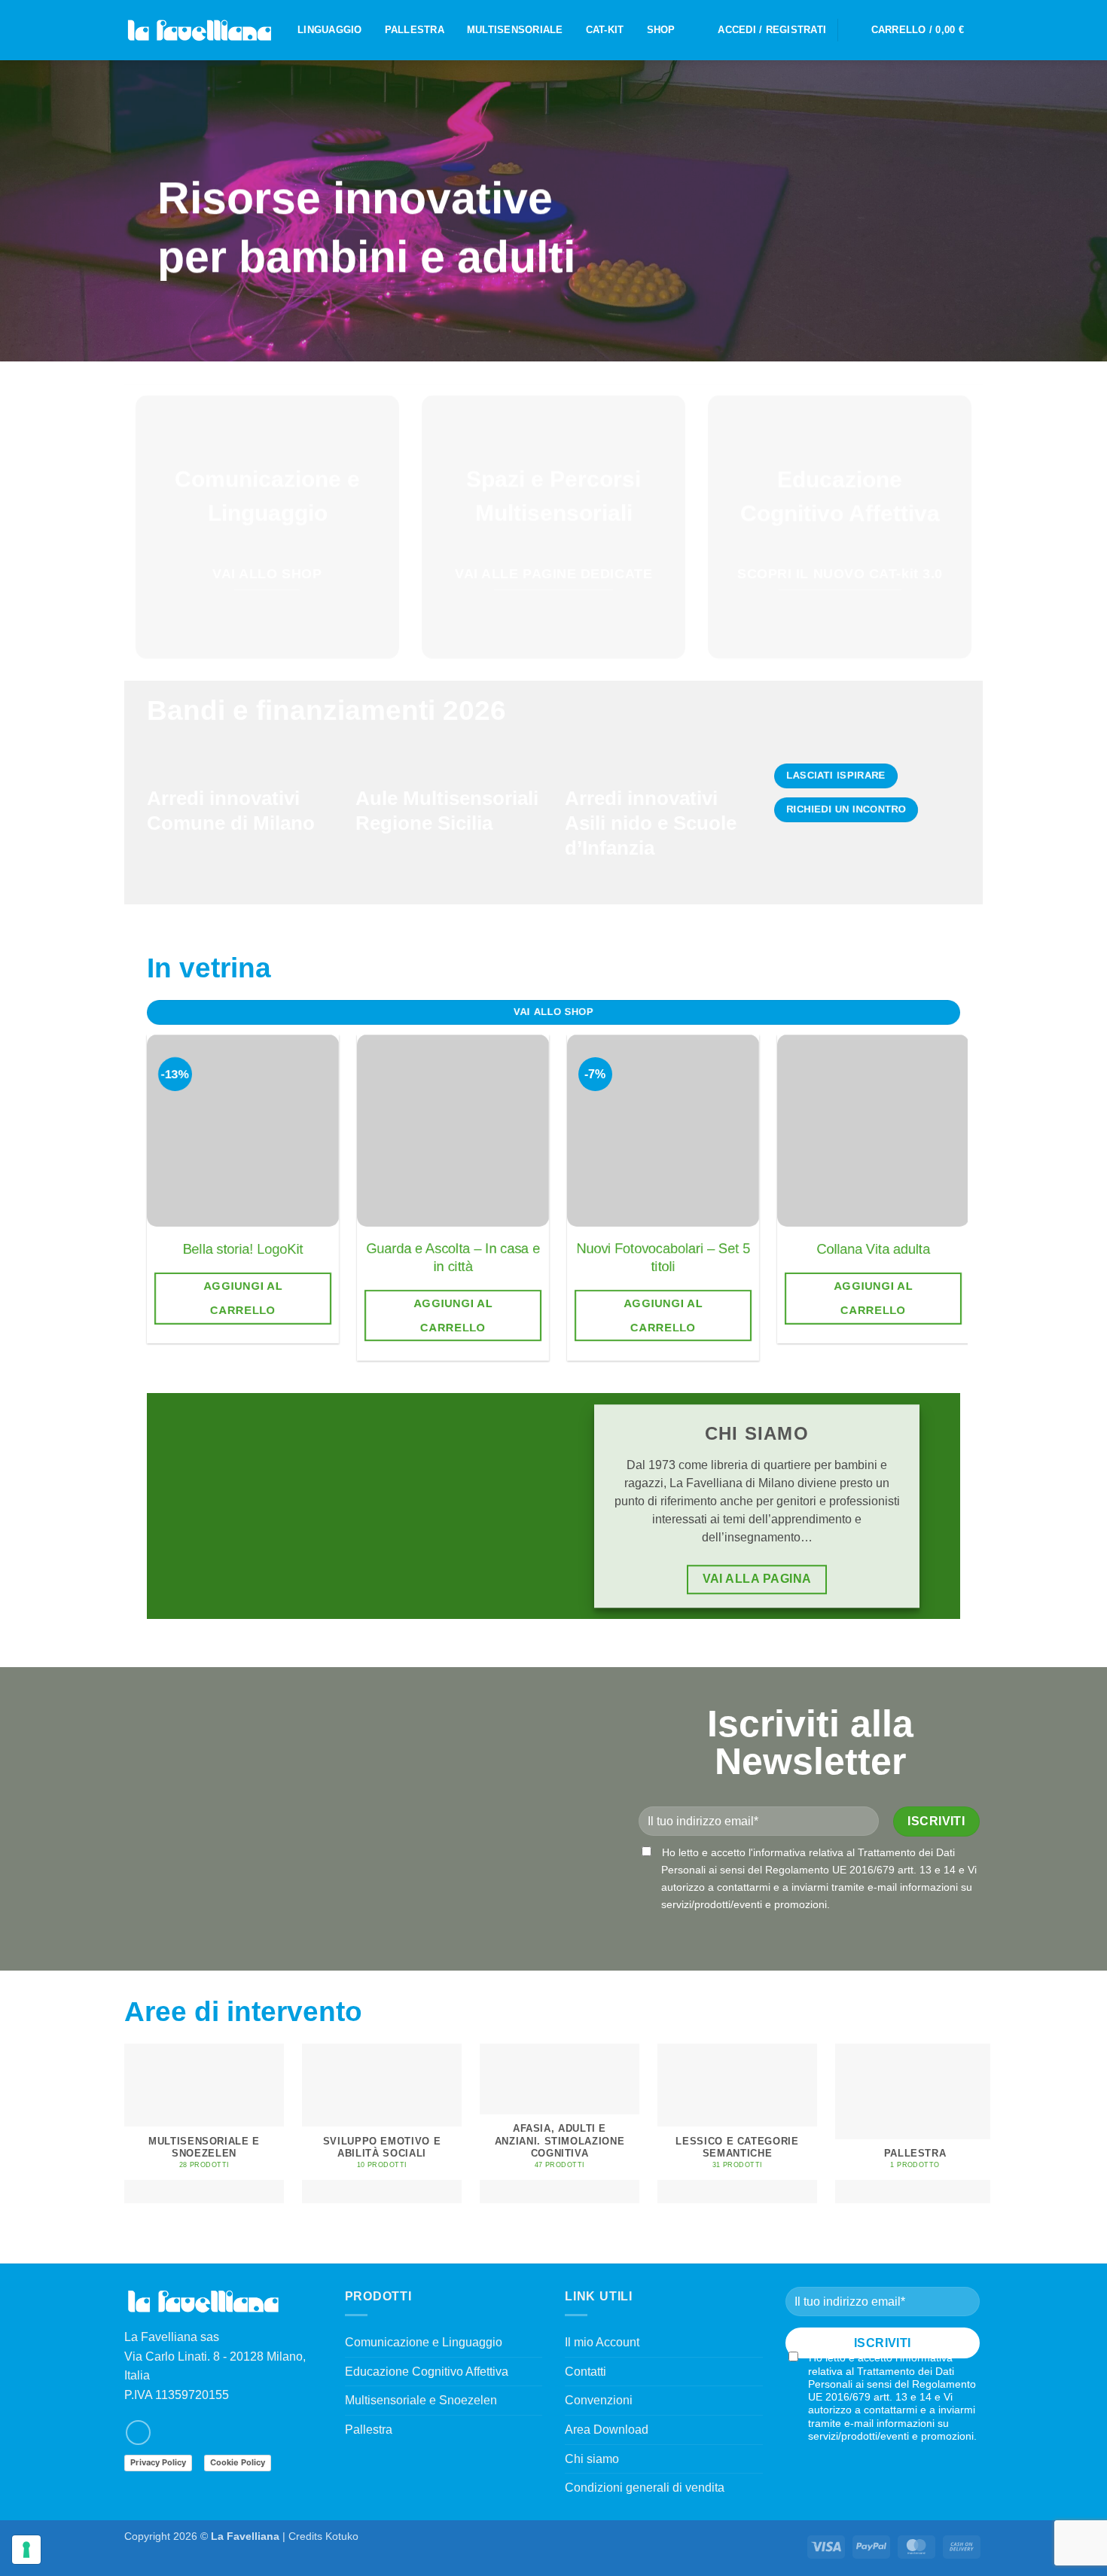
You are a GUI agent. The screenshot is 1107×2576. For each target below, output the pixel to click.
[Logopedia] (200, 30)
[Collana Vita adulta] (873, 1131)
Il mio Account (602, 2342)
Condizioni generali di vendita (645, 2488)
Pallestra (369, 2430)
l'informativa (777, 1852)
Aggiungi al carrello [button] (243, 1298)
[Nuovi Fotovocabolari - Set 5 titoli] (663, 1131)
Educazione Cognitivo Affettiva (427, 2372)
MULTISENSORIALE (515, 30)
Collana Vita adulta (873, 1249)
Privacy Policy (158, 2462)
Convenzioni (599, 2400)
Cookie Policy (238, 2462)
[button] (772, 30)
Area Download (607, 2430)
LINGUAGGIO (330, 30)
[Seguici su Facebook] (138, 2433)
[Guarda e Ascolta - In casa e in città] (453, 1131)
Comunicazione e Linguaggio (424, 2342)
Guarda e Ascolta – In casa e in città (453, 1257)
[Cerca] (854, 30)
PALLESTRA (415, 30)
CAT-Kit (605, 30)
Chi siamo (592, 2459)
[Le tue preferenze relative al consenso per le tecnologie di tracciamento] (26, 2550)
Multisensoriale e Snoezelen (421, 2400)
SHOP (661, 30)
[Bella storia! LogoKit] (243, 1131)
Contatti (586, 2372)
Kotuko (342, 2536)
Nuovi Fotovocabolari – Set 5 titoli (663, 1257)
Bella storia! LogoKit (243, 1249)
